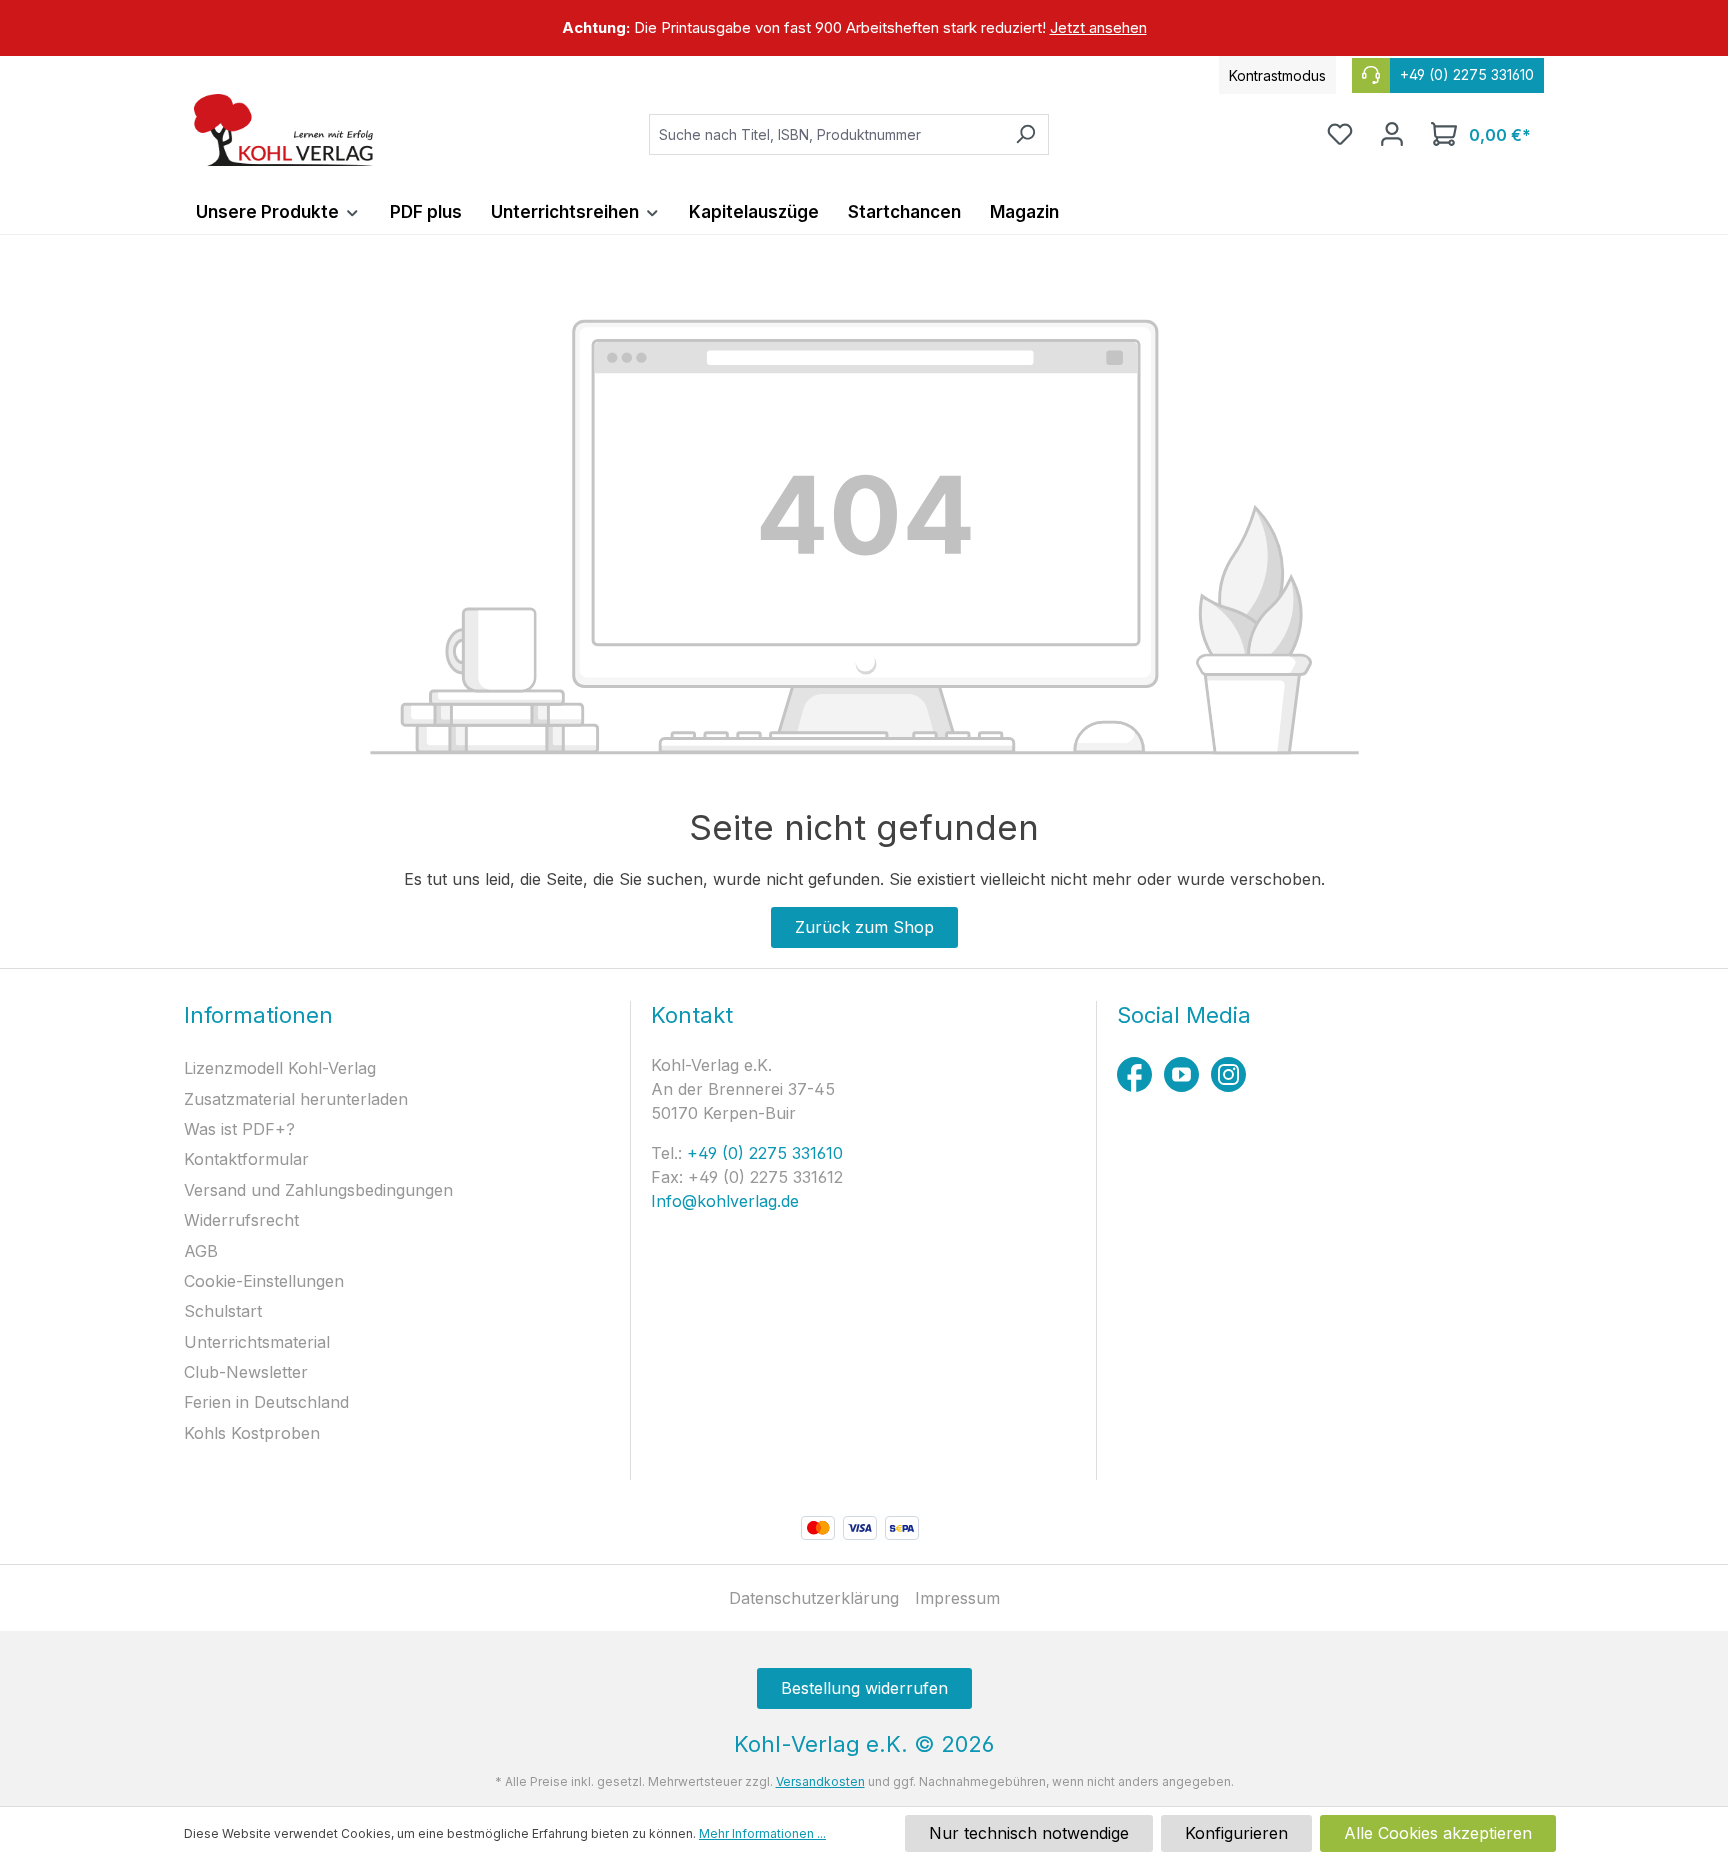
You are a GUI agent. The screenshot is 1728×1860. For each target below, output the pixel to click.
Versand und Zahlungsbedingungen (318, 1190)
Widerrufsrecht (241, 1220)
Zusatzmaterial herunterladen (296, 1099)
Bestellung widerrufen (864, 1688)
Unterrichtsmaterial (257, 1342)
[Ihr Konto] (1392, 134)
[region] (864, 28)
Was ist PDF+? (239, 1129)
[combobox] (826, 134)
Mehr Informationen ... (762, 1833)
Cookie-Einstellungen (264, 1281)
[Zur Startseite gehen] (284, 130)
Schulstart (223, 1311)
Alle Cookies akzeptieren (1438, 1833)
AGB (201, 1251)
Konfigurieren (1236, 1833)
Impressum (957, 1598)
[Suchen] (1025, 134)
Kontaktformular (246, 1159)
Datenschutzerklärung (814, 1598)
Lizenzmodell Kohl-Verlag (280, 1068)
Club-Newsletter (246, 1372)
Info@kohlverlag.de (725, 1201)
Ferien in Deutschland (266, 1402)
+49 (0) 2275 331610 (762, 1153)
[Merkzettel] (1340, 134)
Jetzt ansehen (1098, 27)
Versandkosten (820, 1781)
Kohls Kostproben (252, 1433)
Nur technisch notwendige (1029, 1833)
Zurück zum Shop (864, 927)
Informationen (258, 1015)
